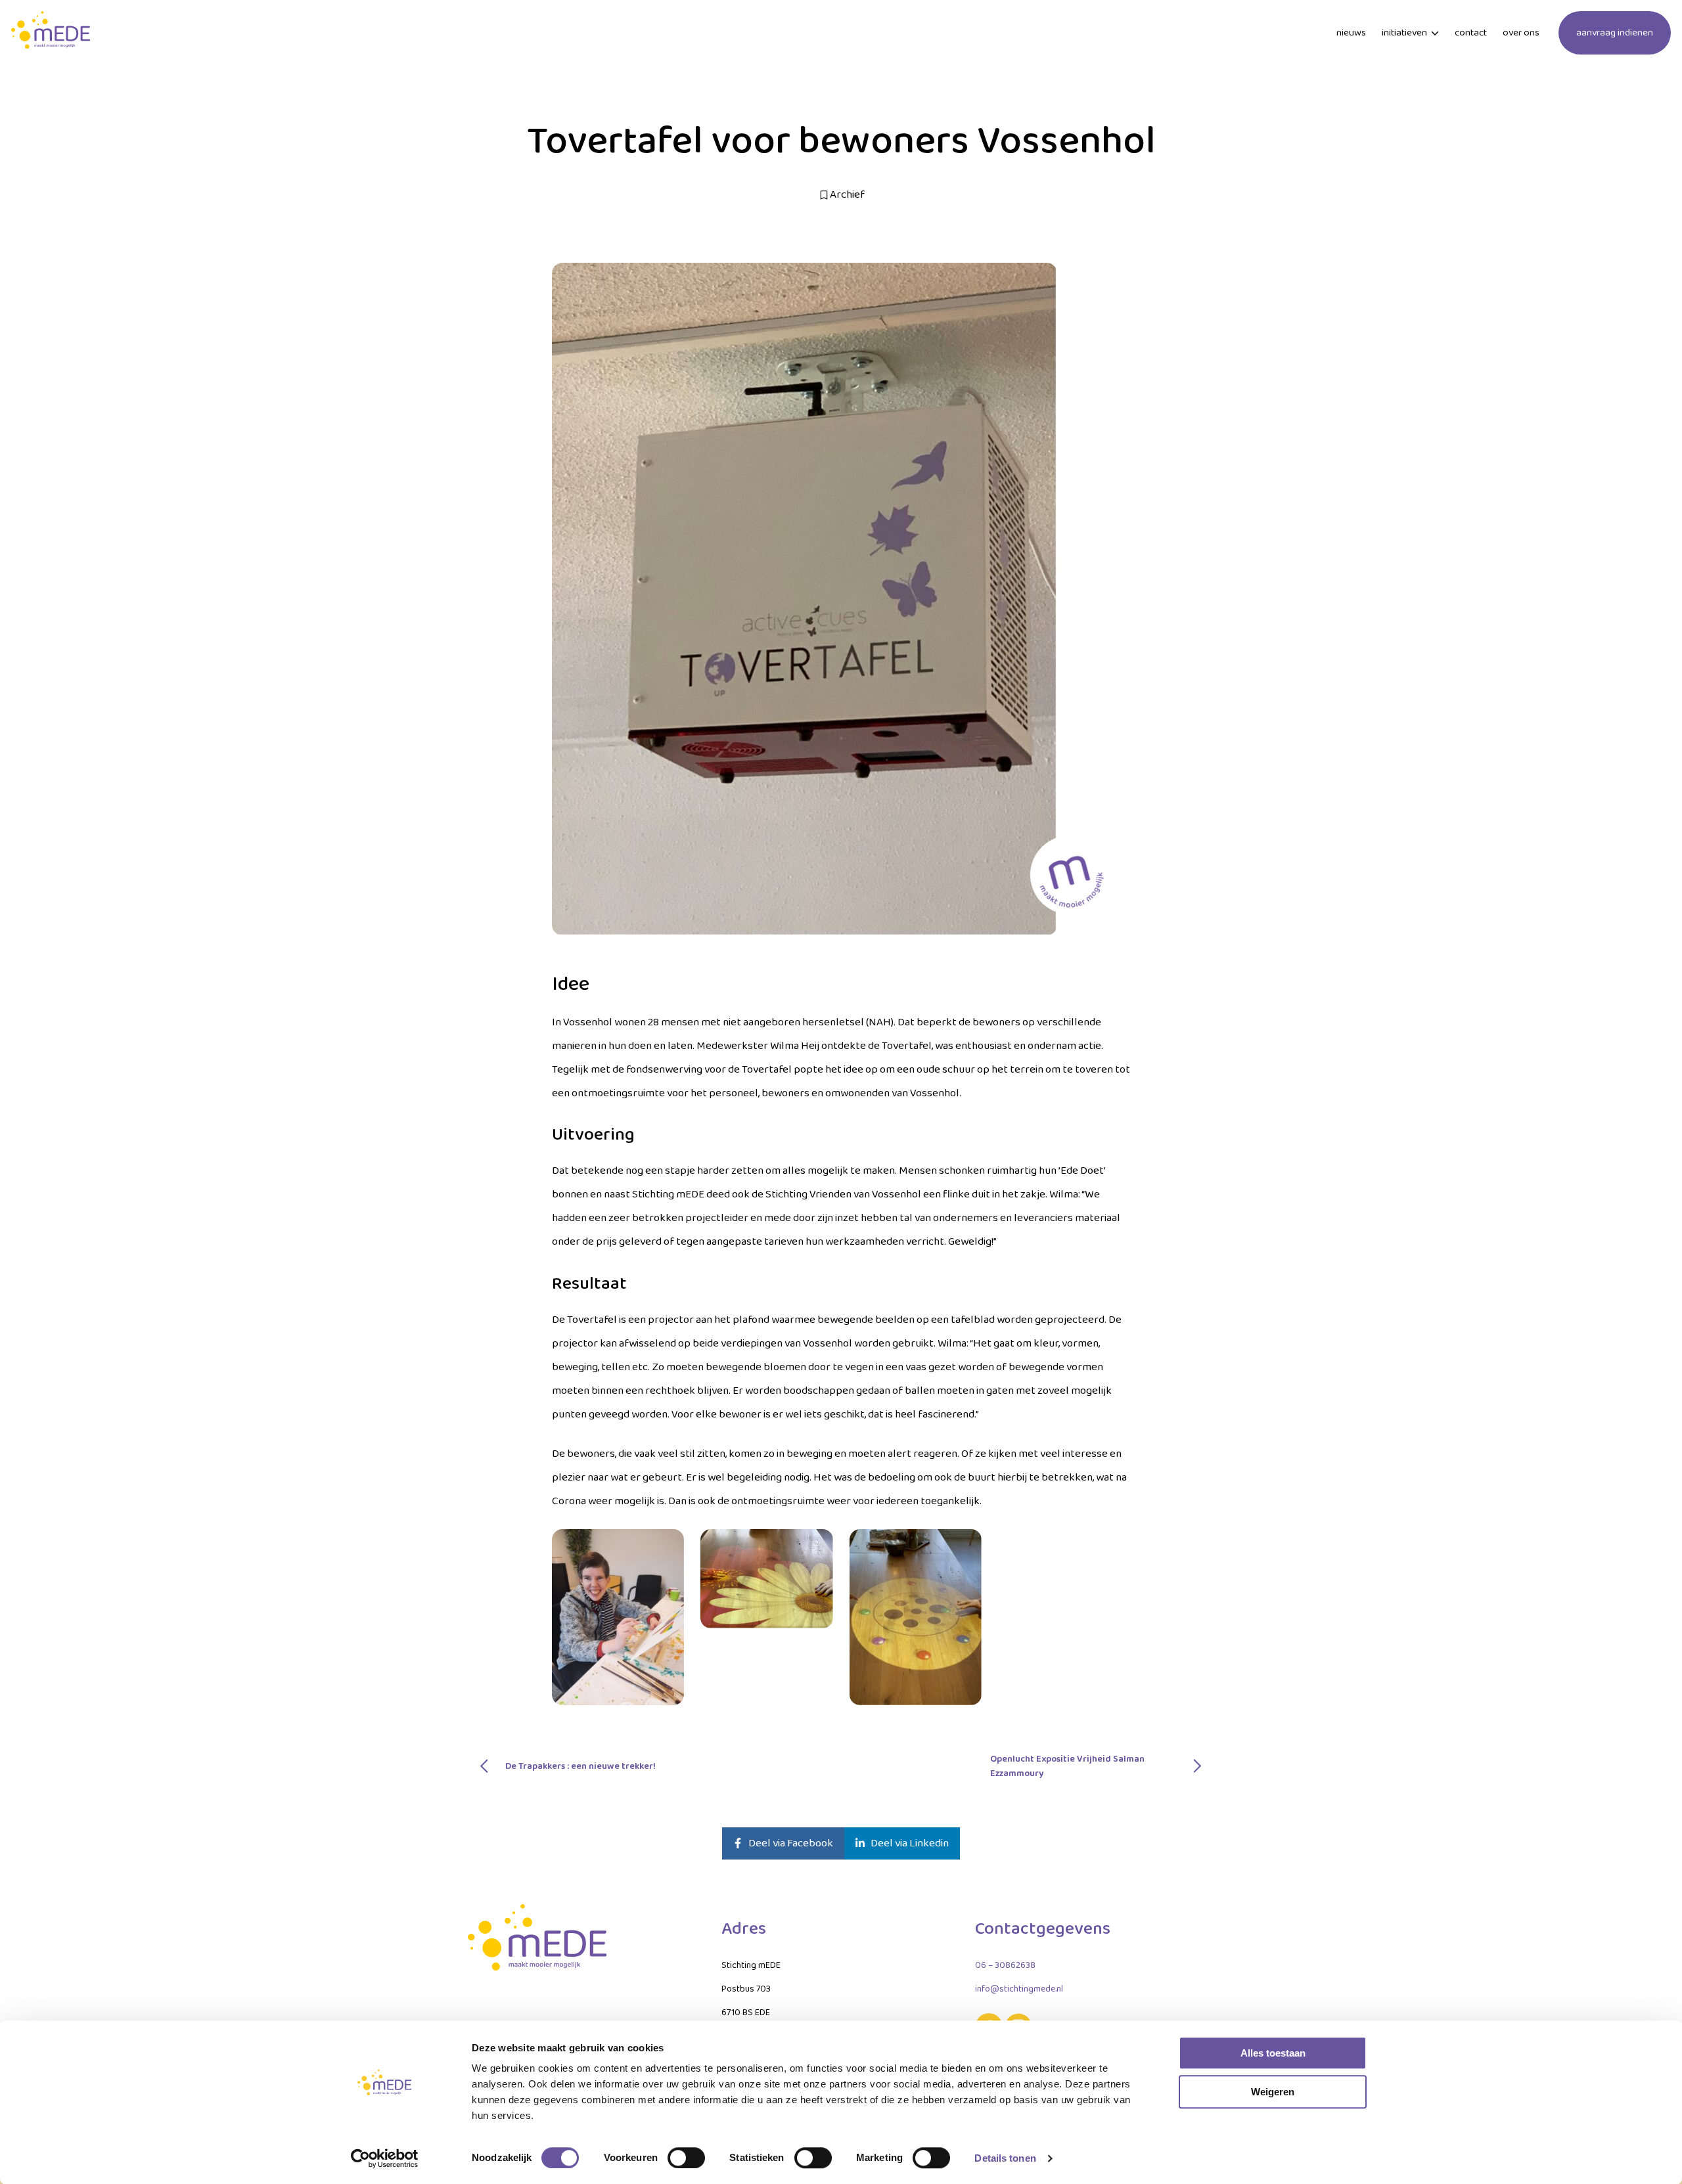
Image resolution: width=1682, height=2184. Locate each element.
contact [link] (1471, 33)
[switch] (686, 2158)
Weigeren (1273, 2092)
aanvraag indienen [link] (1615, 33)
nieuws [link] (1351, 33)
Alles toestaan (1273, 2053)
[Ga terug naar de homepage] (51, 33)
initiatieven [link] (1404, 33)
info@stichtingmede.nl (1019, 1989)
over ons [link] (1521, 33)
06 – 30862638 (1005, 1965)
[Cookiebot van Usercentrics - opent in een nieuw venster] (385, 2158)
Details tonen (1005, 2158)
